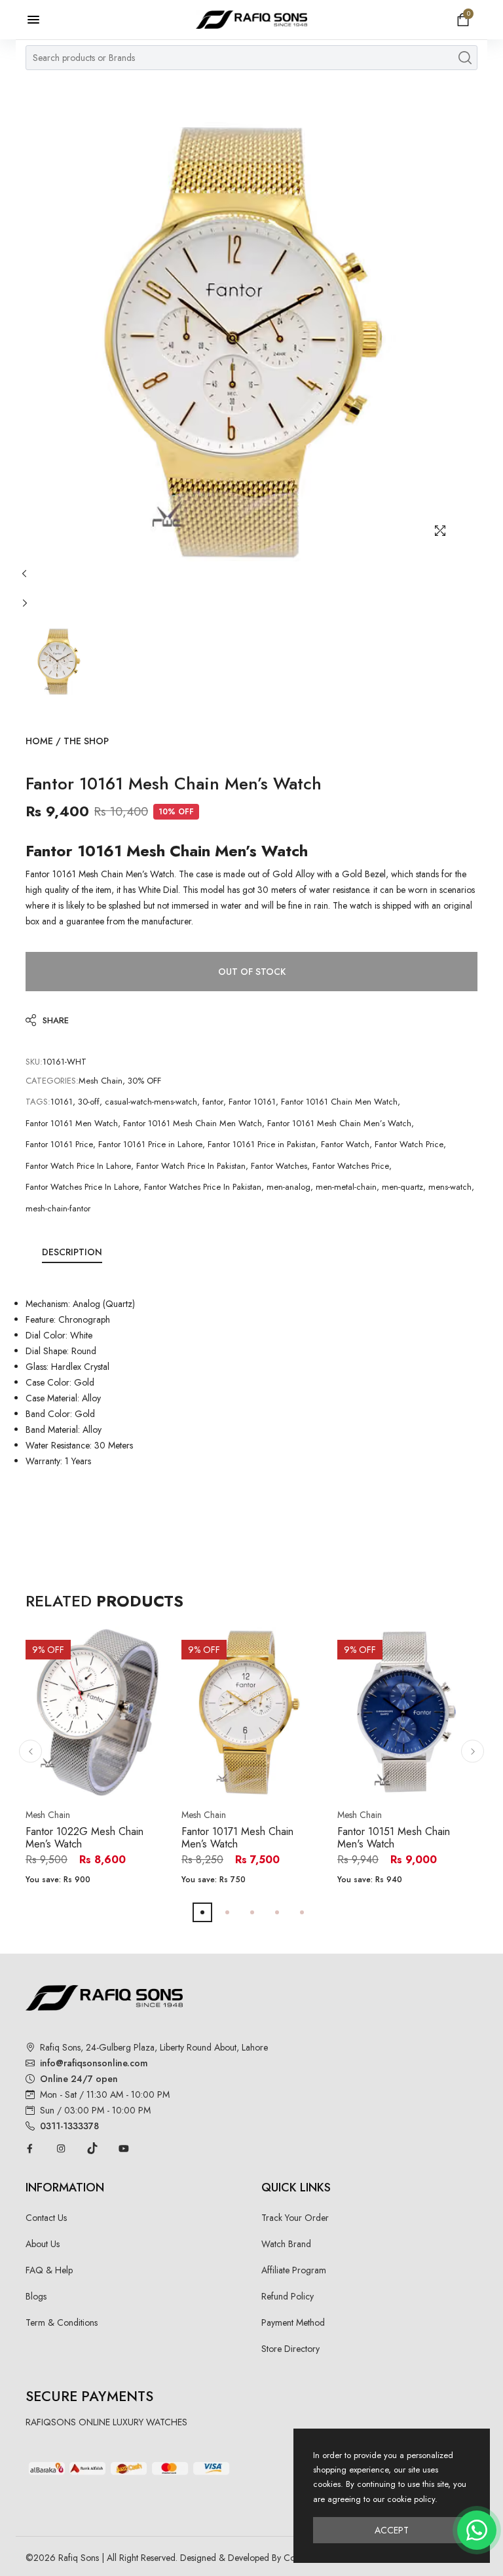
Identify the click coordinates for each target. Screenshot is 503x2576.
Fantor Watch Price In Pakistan (191, 1166)
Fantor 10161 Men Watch (72, 1123)
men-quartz (402, 1187)
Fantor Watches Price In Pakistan (203, 1187)
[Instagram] (61, 2148)
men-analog (289, 1187)
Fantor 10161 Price (59, 1144)
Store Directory (290, 2349)
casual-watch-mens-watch (151, 1102)
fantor (213, 1102)
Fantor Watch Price (409, 1144)
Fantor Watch (345, 1144)
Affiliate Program (294, 2270)
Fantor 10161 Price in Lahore (150, 1144)
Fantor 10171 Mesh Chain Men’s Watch (237, 1838)
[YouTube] (124, 2148)
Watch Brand (286, 2244)
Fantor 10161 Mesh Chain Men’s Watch (339, 1123)
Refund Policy (288, 2296)
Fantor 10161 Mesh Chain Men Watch (193, 1123)
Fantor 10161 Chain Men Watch (339, 1102)
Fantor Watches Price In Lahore (82, 1187)
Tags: (38, 1102)
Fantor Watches (279, 1166)
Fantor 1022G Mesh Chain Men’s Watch (84, 1838)
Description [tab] (72, 1252)
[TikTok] (92, 2148)
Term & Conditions (62, 2322)
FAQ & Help (49, 2270)
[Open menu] (40, 20)
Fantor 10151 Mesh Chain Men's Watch (394, 1838)
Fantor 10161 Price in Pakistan (262, 1144)
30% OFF (144, 1081)
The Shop (86, 741)
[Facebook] (29, 2148)
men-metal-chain (346, 1187)
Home (39, 741)
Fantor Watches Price (351, 1166)
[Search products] (465, 58)
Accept (392, 2530)
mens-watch (450, 1187)
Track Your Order (295, 2218)
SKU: (34, 1062)
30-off (89, 1102)
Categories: (52, 1081)
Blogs (36, 2296)
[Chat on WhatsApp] (477, 2530)
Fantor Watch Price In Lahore (78, 1166)
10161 (62, 1102)
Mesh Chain (101, 1081)
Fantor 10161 (252, 1102)
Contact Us (46, 2218)
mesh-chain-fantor (58, 1208)
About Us (43, 2244)
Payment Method (293, 2322)
